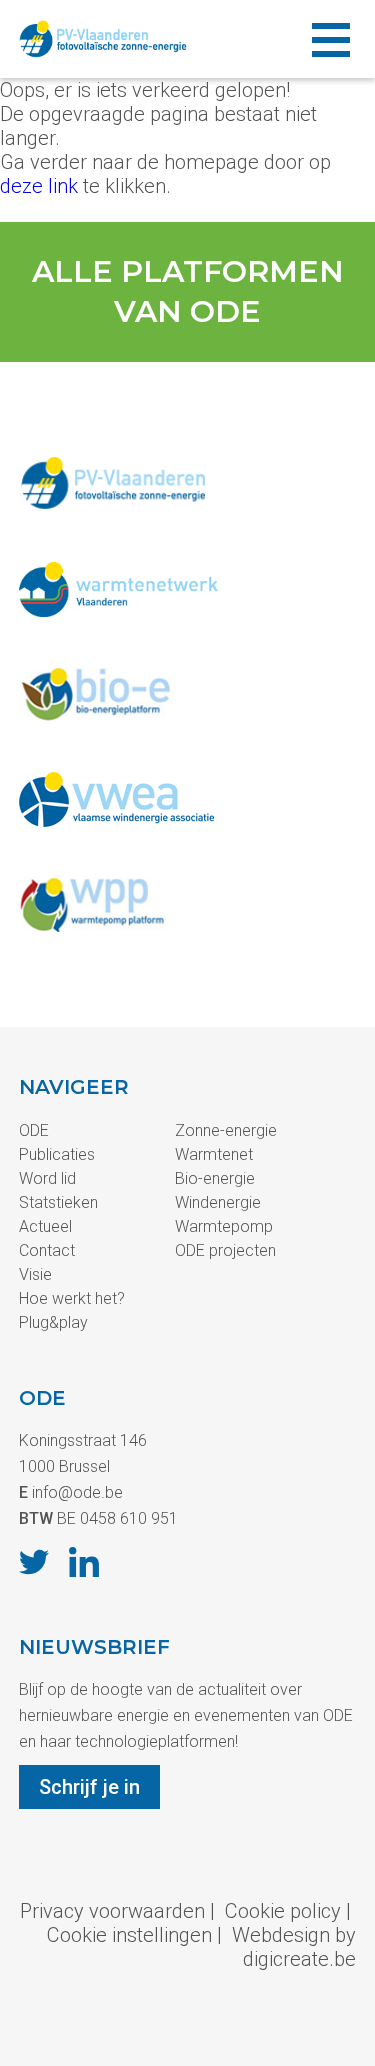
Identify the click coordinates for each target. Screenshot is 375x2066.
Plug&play (53, 1322)
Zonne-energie (226, 1130)
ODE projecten (225, 1250)
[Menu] (331, 39)
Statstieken (58, 1202)
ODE (34, 1130)
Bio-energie (215, 1178)
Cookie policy (283, 1911)
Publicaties (57, 1154)
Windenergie (218, 1202)
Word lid (47, 1178)
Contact (47, 1250)
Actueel (45, 1226)
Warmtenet (214, 1154)
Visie (35, 1274)
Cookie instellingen (129, 1935)
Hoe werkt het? (72, 1298)
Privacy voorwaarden (112, 1911)
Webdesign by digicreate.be (294, 1947)
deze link (39, 186)
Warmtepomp (224, 1226)
